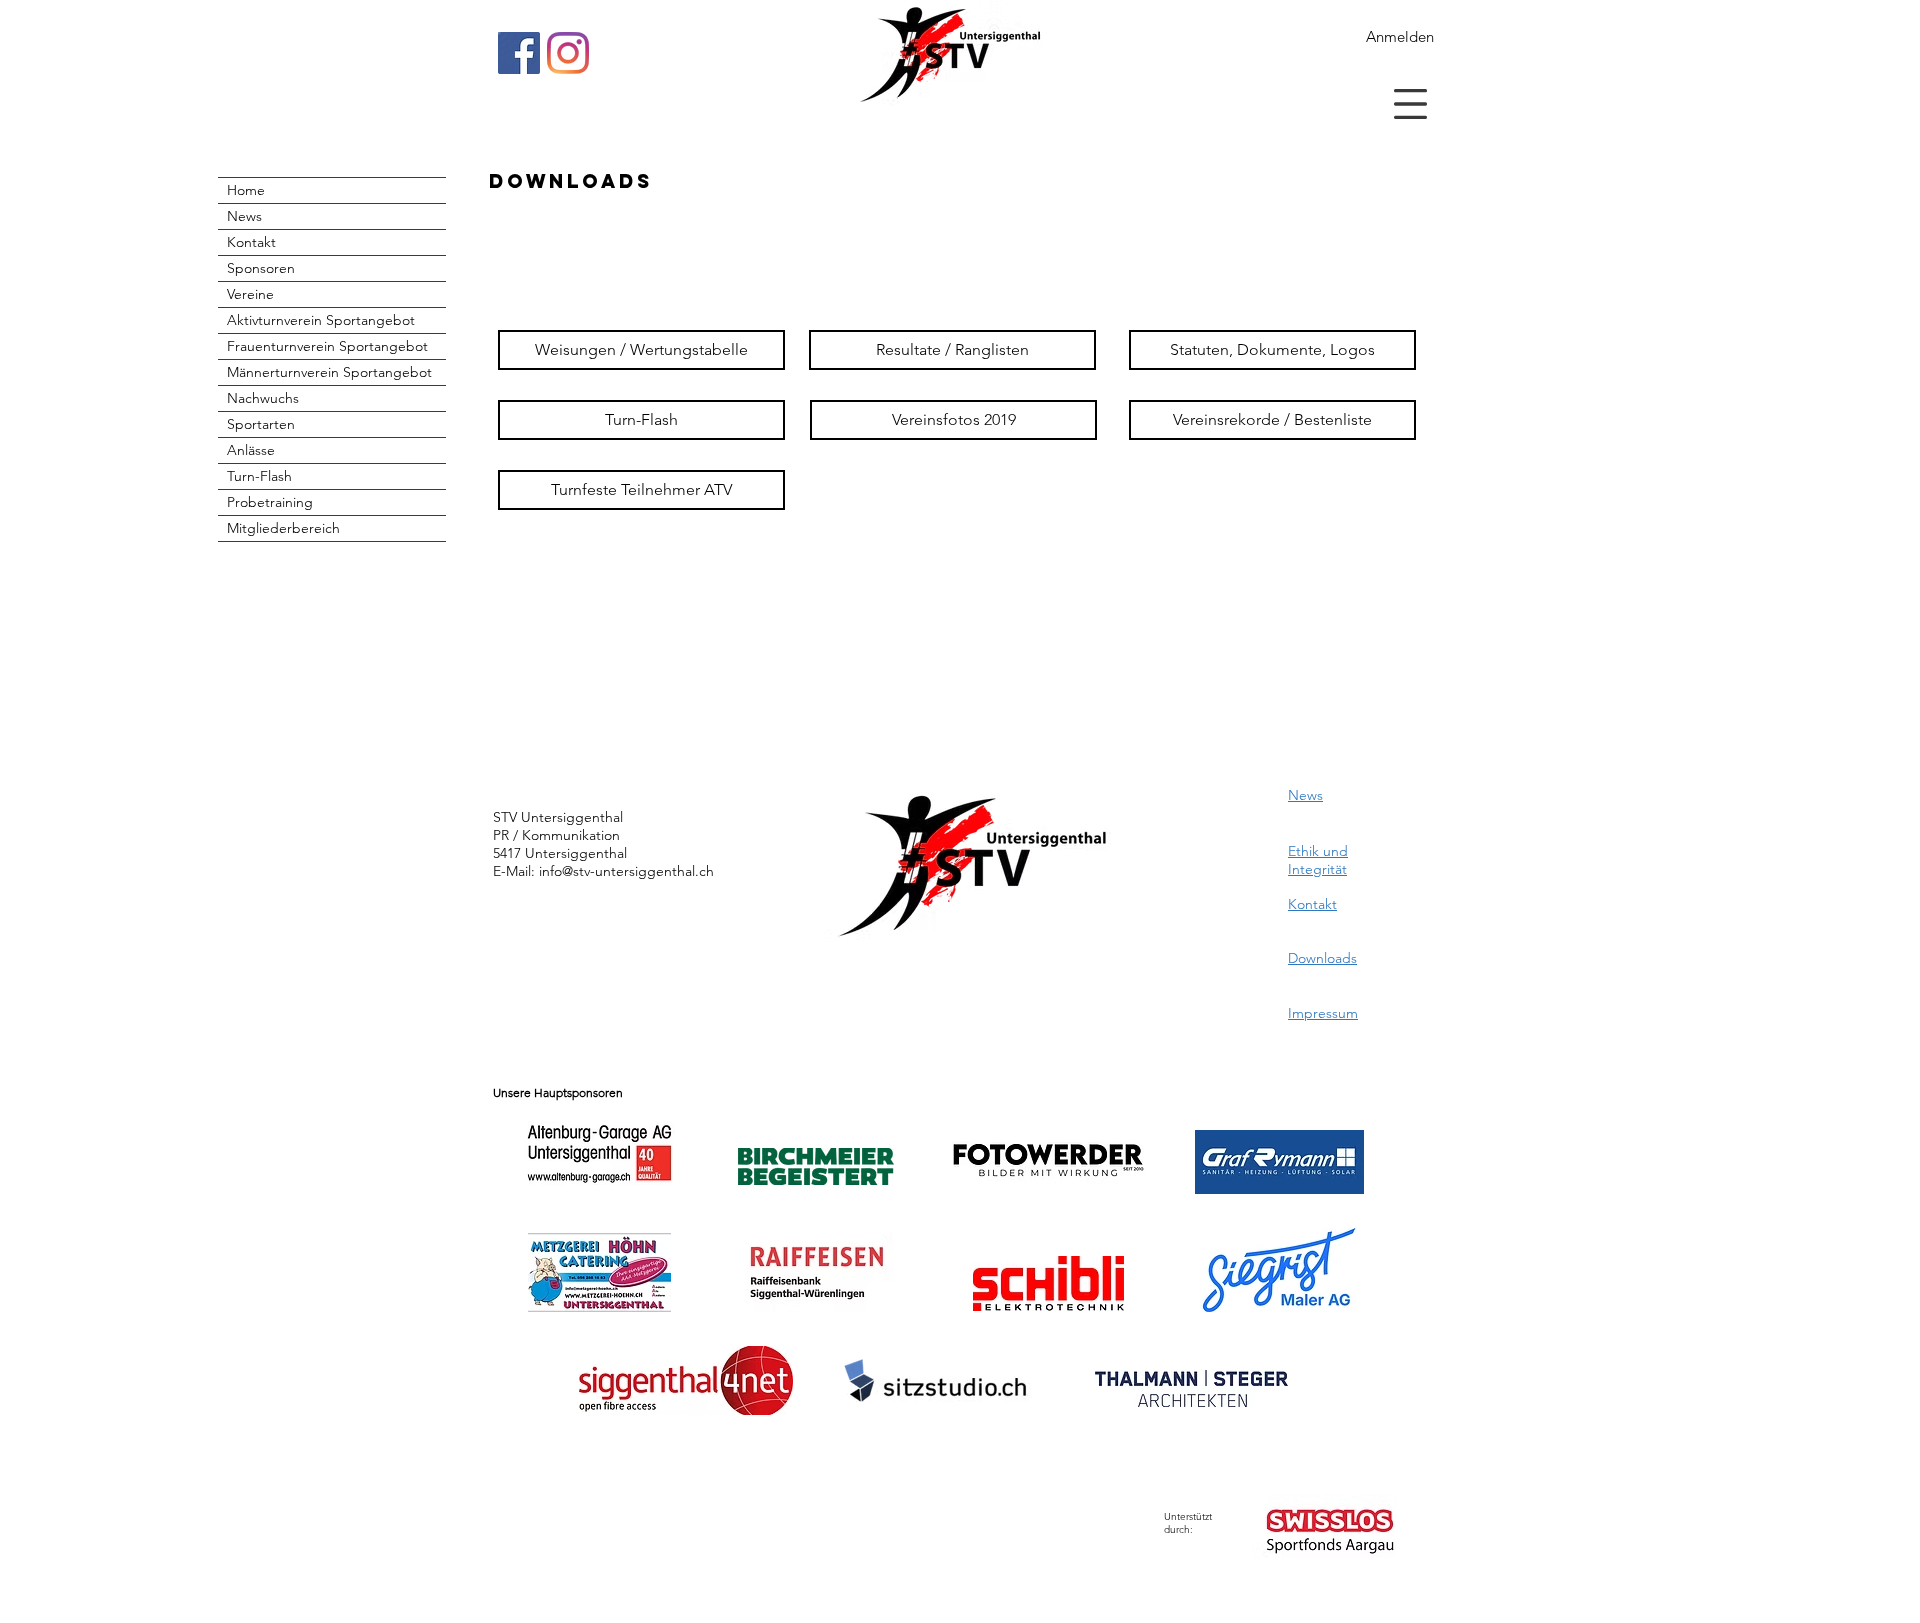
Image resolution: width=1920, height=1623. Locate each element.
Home (246, 190)
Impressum (1323, 1013)
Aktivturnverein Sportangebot (321, 320)
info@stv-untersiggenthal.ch (626, 871)
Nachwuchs (263, 398)
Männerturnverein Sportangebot (329, 372)
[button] (1410, 104)
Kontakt (251, 242)
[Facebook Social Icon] (519, 53)
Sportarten (261, 424)
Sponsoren (261, 268)
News (244, 216)
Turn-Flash (259, 476)
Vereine (250, 294)
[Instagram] (568, 53)
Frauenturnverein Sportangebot (327, 346)
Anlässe (251, 450)
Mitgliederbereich (283, 528)
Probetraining (270, 502)
